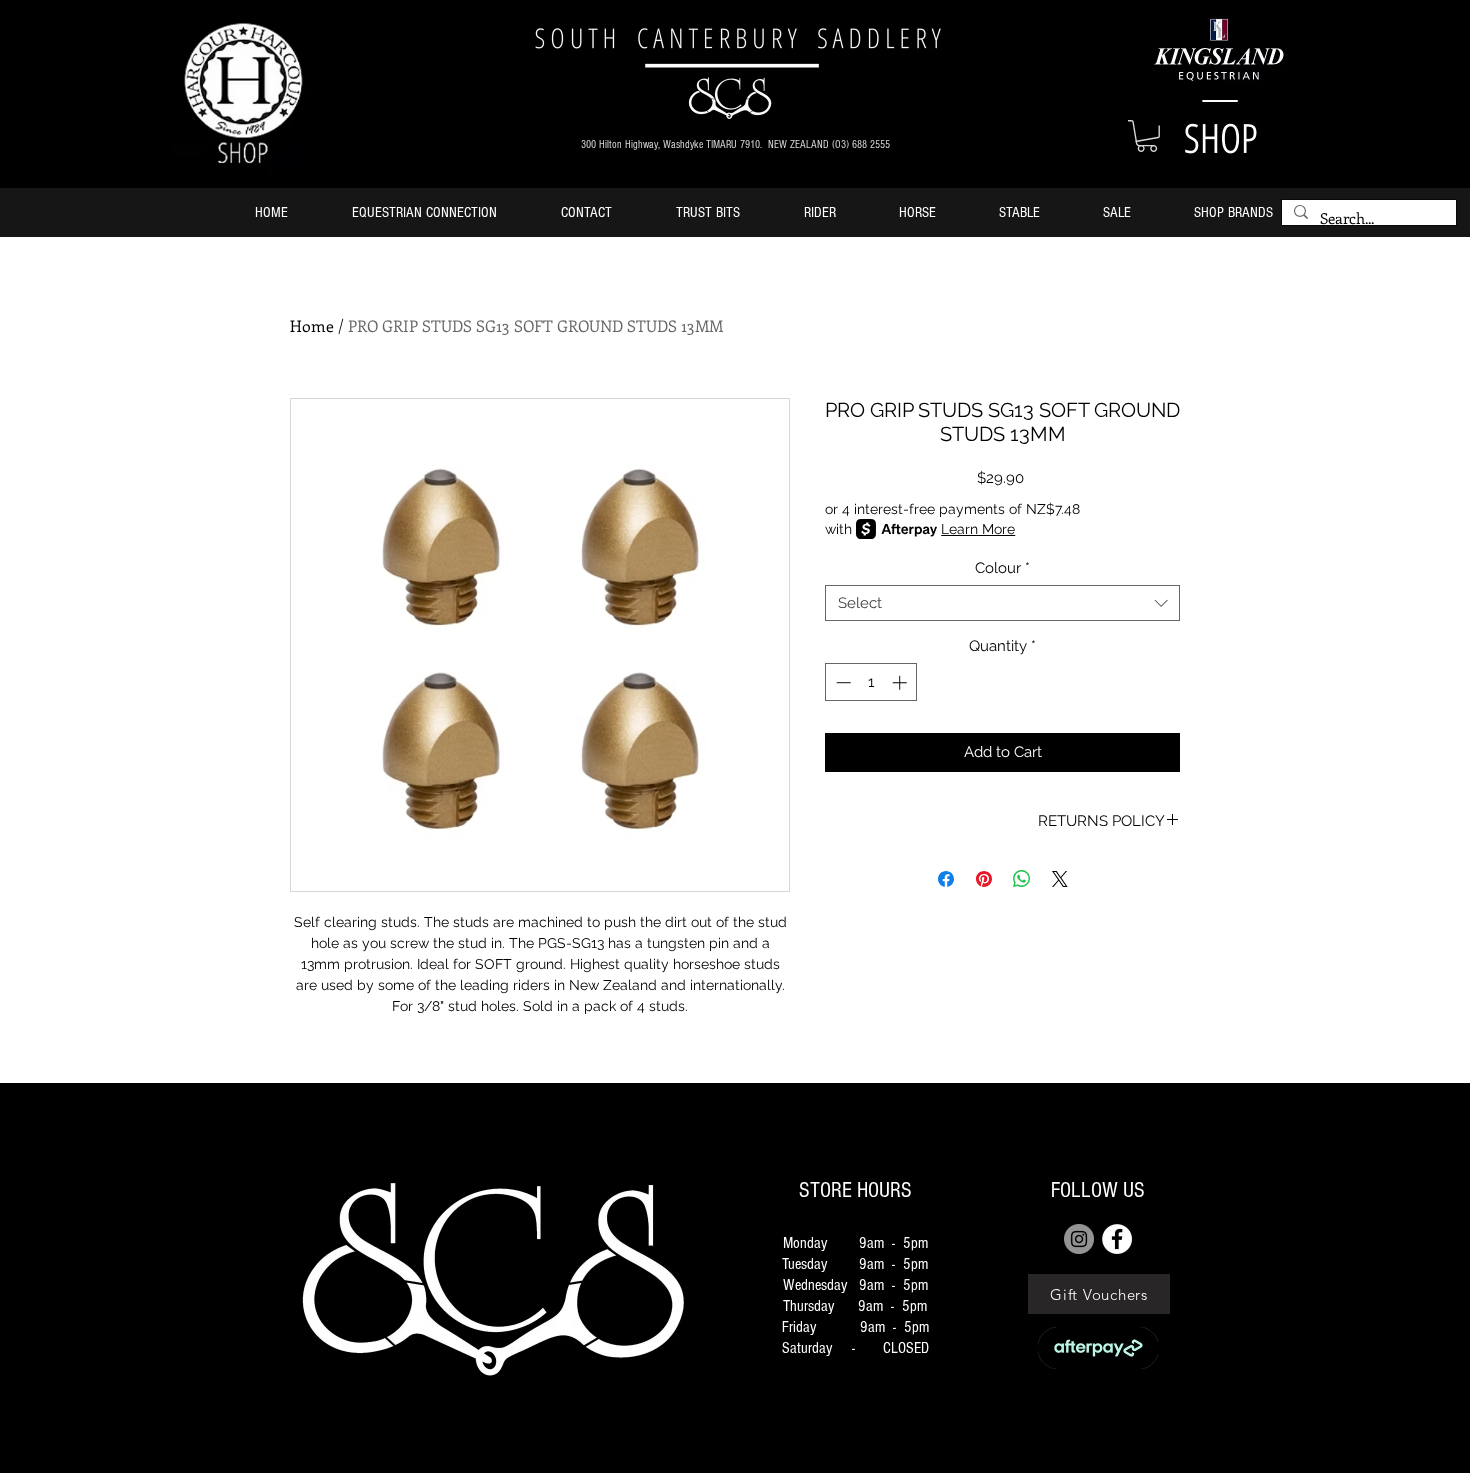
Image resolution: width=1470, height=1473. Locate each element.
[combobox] (1002, 603)
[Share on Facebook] (946, 879)
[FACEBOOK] (1117, 1239)
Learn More (978, 529)
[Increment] (901, 682)
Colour (1002, 568)
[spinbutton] (871, 682)
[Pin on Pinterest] (984, 879)
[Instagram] (1079, 1239)
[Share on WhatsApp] (1022, 879)
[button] (1147, 136)
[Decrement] (841, 682)
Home (312, 325)
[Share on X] (1060, 879)
